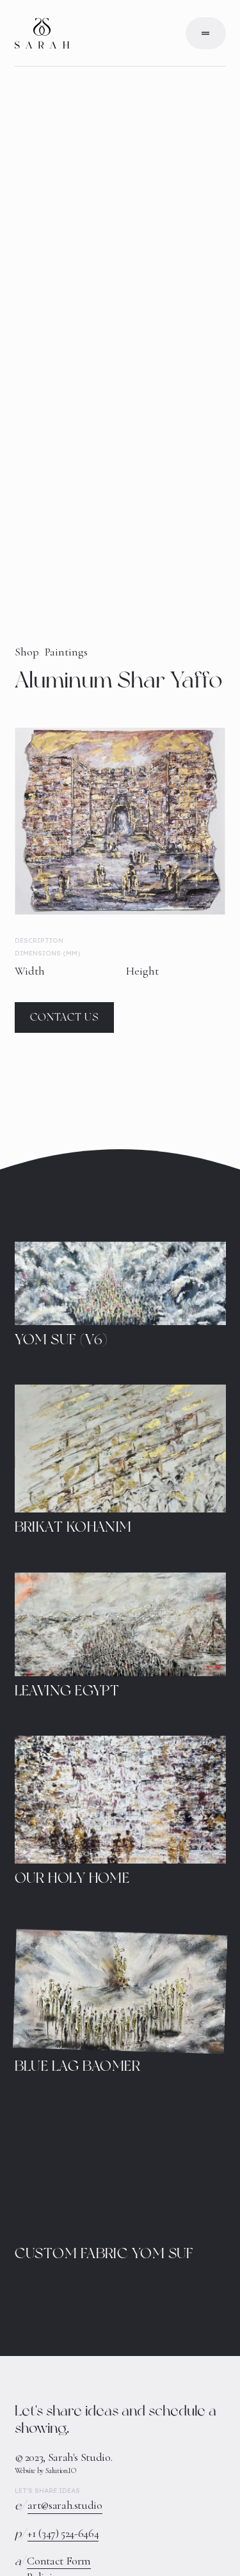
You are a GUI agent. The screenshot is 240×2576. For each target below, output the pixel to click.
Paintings (66, 652)
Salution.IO (61, 2470)
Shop (27, 652)
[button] (206, 33)
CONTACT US (64, 1017)
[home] (42, 33)
